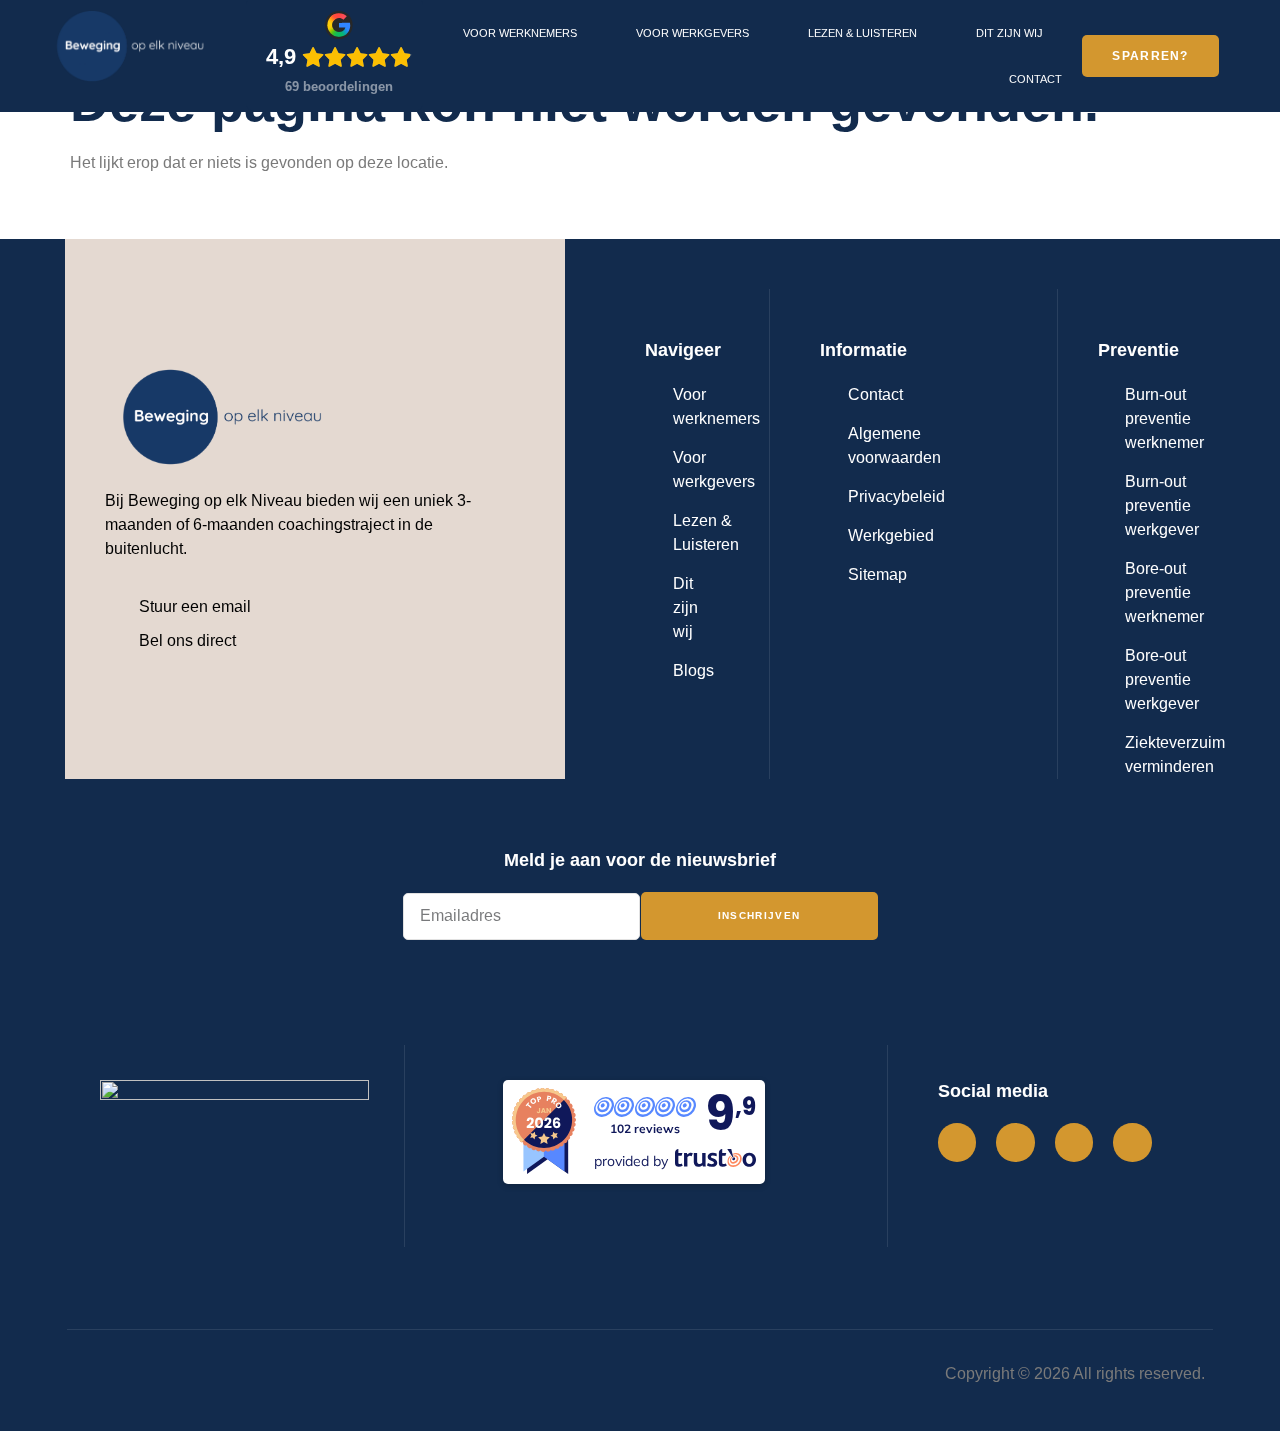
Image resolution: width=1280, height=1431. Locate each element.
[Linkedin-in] (1015, 1142)
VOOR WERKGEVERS (692, 33)
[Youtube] (1074, 1142)
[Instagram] (957, 1142)
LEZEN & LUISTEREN (862, 33)
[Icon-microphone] (1132, 1142)
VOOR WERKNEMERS (520, 33)
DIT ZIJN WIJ (1009, 33)
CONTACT (1035, 79)
